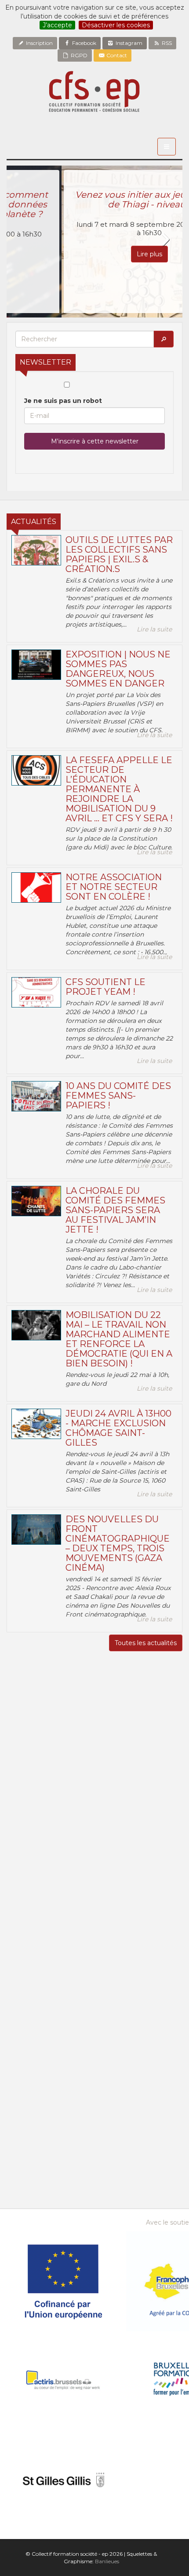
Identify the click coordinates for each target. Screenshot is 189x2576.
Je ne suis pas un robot (63, 401)
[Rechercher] (164, 339)
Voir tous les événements (94, 2166)
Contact (116, 55)
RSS (166, 43)
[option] (94, 242)
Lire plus (94, 254)
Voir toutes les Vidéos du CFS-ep (95, 1967)
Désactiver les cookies (116, 25)
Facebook (84, 43)
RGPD (78, 55)
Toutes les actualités (146, 1643)
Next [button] (165, 240)
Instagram (128, 43)
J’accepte (57, 25)
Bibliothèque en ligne (95, 2200)
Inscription (39, 43)
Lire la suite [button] (154, 629)
